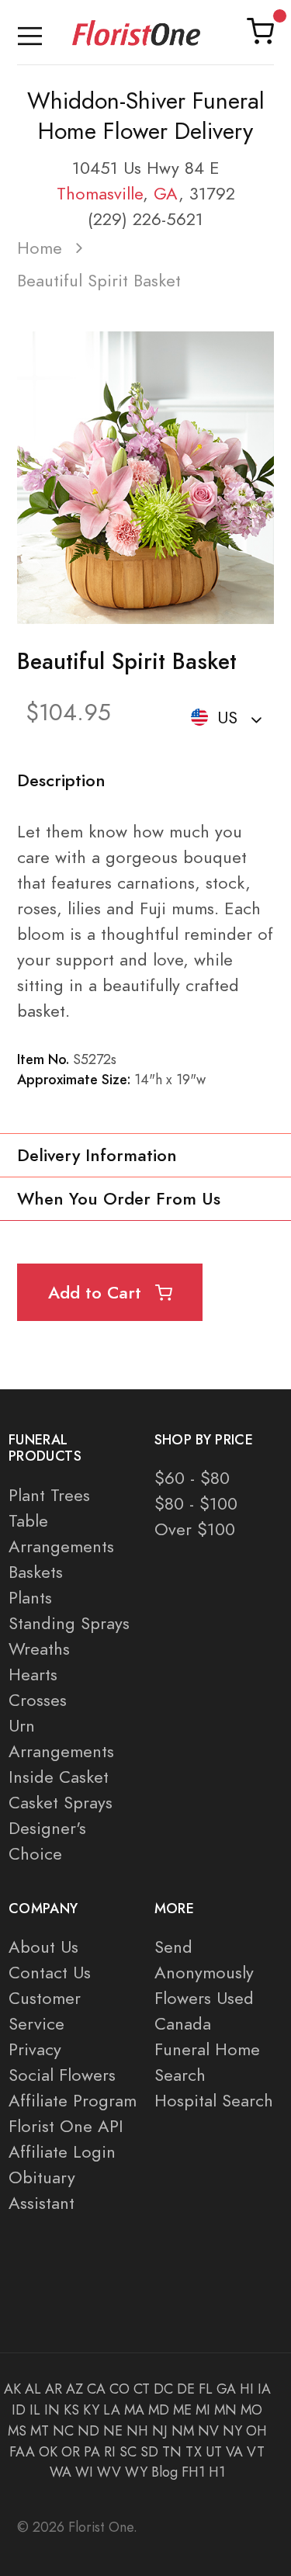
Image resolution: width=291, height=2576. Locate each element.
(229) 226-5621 (145, 219)
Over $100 (195, 1529)
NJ (160, 2431)
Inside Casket (59, 1777)
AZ (74, 2389)
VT (256, 2452)
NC (63, 2431)
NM (183, 2431)
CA (96, 2389)
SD (149, 2452)
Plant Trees (49, 1495)
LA (112, 2410)
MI (203, 2410)
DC (163, 2389)
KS (71, 2410)
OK (48, 2452)
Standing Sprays (69, 1623)
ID (19, 2410)
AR (54, 2389)
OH (256, 2431)
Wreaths (39, 1649)
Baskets (36, 1572)
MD (159, 2410)
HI (247, 2389)
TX (194, 2452)
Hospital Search (214, 2101)
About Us (43, 1947)
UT (214, 2452)
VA (234, 2452)
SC (128, 2452)
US (227, 718)
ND (88, 2431)
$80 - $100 (196, 1504)
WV (109, 2472)
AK (12, 2389)
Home (40, 248)
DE (186, 2389)
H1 (217, 2472)
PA (92, 2452)
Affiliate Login (62, 2152)
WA (61, 2472)
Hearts (33, 1675)
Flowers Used (204, 1998)
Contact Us (50, 1973)
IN (52, 2410)
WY (136, 2472)
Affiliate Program (73, 2101)
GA (166, 194)
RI (110, 2452)
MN (225, 2410)
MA (134, 2410)
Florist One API (66, 2126)
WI (84, 2472)
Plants (30, 1598)
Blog (165, 2472)
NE (113, 2431)
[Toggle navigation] (30, 32)
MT (40, 2431)
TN (172, 2452)
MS (17, 2431)
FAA (22, 2452)
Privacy (35, 2049)
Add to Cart (97, 1293)
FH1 (193, 2472)
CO (120, 2389)
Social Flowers (62, 2075)
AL (33, 2389)
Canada (183, 2024)
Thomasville (100, 194)
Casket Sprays (61, 1803)
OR (71, 2452)
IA (264, 2389)
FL (206, 2389)
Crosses (38, 1700)
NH (137, 2431)
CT (142, 2389)
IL (35, 2410)
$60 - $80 (192, 1478)
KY (91, 2410)
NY (232, 2431)
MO (251, 2410)
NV (208, 2431)
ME (182, 2410)
